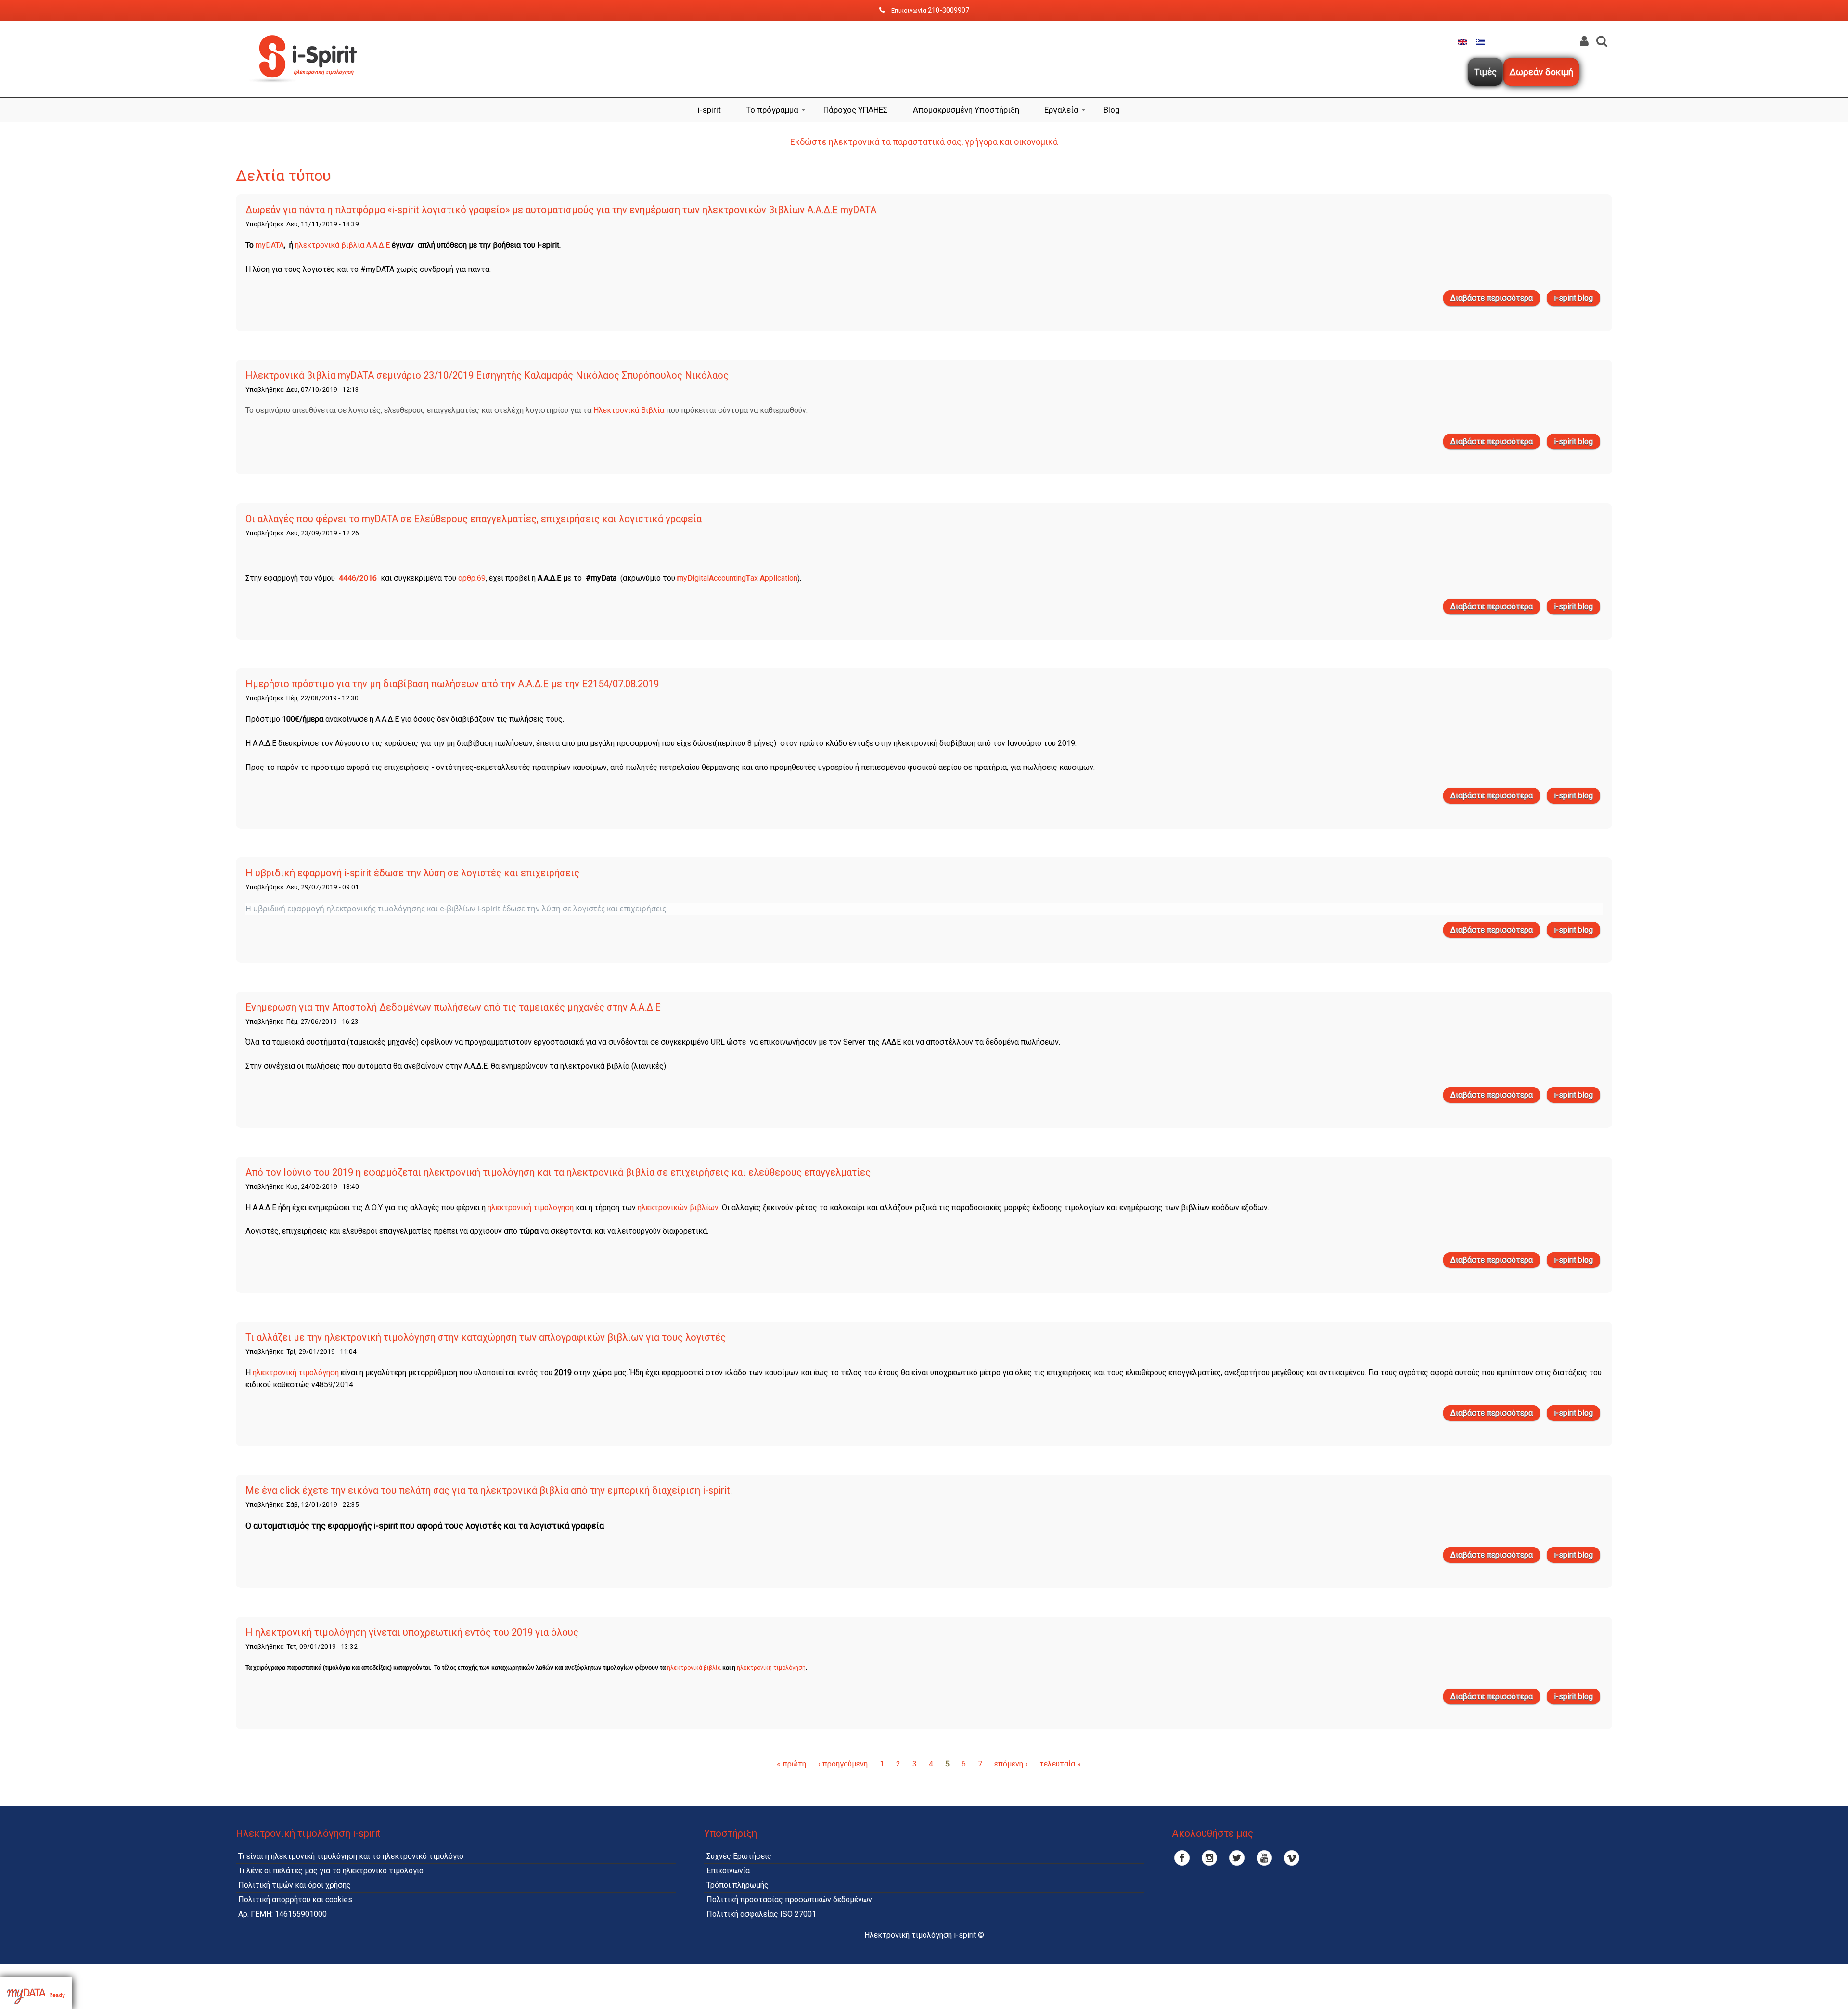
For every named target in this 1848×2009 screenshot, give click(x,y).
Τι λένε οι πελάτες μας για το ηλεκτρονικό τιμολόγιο (331, 1871)
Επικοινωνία (728, 1871)
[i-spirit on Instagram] (1209, 1858)
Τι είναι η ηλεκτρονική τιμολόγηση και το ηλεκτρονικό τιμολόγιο (351, 1856)
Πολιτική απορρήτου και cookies (295, 1900)
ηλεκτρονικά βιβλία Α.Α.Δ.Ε (342, 245)
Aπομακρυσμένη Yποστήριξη (966, 110)
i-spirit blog (1573, 298)
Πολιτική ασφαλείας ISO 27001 (761, 1914)
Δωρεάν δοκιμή (1541, 72)
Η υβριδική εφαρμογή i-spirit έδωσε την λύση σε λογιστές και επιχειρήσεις (412, 873)
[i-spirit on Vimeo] (1292, 1858)
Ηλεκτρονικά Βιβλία (629, 410)
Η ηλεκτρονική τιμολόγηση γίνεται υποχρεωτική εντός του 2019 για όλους (412, 1632)
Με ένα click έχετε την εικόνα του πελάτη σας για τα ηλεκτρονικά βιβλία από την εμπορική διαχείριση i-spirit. (489, 1490)
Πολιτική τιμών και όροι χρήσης (295, 1885)
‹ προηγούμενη (843, 1764)
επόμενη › (1011, 1764)
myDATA (270, 245)
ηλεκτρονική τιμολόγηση (531, 1208)
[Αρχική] (308, 91)
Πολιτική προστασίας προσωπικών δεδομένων (789, 1900)
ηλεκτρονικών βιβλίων (678, 1208)
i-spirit (709, 110)
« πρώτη (791, 1764)
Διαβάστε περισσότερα (1495, 300)
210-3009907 (949, 10)
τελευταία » (1060, 1764)
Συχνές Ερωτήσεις (739, 1856)
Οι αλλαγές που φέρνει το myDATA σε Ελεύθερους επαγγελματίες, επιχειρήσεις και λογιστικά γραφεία (474, 519)
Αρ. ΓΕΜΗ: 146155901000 (282, 1914)
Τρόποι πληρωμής (738, 1885)
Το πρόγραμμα (772, 110)
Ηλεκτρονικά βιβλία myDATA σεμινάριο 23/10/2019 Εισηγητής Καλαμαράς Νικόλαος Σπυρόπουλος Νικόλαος (487, 375)
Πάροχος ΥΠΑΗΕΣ (856, 110)
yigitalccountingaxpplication (737, 578)
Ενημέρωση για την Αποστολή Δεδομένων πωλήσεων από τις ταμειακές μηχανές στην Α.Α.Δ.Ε (453, 1007)
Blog (1112, 110)
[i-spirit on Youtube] (1264, 1858)
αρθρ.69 (472, 578)
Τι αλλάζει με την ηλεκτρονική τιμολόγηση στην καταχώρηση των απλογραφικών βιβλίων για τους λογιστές (486, 1337)
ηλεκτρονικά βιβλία (694, 1668)
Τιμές (1485, 72)
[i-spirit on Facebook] (1182, 1858)
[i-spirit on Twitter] (1237, 1858)
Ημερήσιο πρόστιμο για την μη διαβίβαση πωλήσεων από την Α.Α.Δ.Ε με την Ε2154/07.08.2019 (452, 684)
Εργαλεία (1061, 110)
